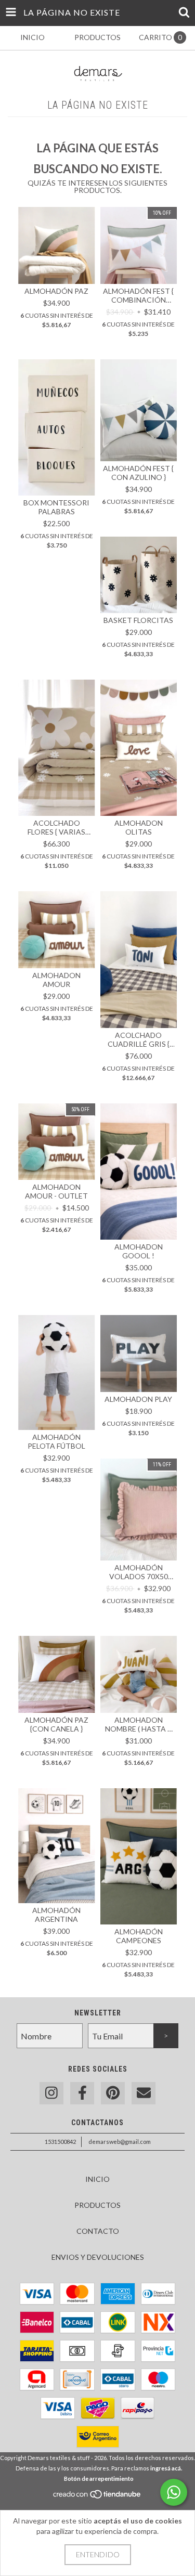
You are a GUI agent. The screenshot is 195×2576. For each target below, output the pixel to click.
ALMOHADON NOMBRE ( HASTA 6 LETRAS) (138, 1724)
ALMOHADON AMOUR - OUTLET (56, 1191)
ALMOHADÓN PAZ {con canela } (56, 1724)
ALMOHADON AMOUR (56, 980)
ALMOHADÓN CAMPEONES (139, 1936)
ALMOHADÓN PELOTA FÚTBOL (56, 1441)
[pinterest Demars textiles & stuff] (113, 2093)
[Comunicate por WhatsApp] (174, 2492)
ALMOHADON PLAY (138, 1399)
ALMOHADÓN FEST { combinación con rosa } (138, 295)
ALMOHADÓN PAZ (56, 291)
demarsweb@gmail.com (120, 2142)
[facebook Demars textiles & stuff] (82, 2093)
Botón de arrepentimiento (99, 2479)
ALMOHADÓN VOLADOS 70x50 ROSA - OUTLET (139, 1572)
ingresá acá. (166, 2468)
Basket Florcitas (138, 620)
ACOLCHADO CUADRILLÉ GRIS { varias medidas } (138, 1039)
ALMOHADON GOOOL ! (139, 1251)
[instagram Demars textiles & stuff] (51, 2093)
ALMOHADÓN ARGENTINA (56, 1915)
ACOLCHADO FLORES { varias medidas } (56, 827)
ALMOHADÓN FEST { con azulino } (138, 473)
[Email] (144, 2093)
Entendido (98, 2554)
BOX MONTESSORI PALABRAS (56, 507)
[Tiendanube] (97, 2497)
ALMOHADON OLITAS (139, 827)
